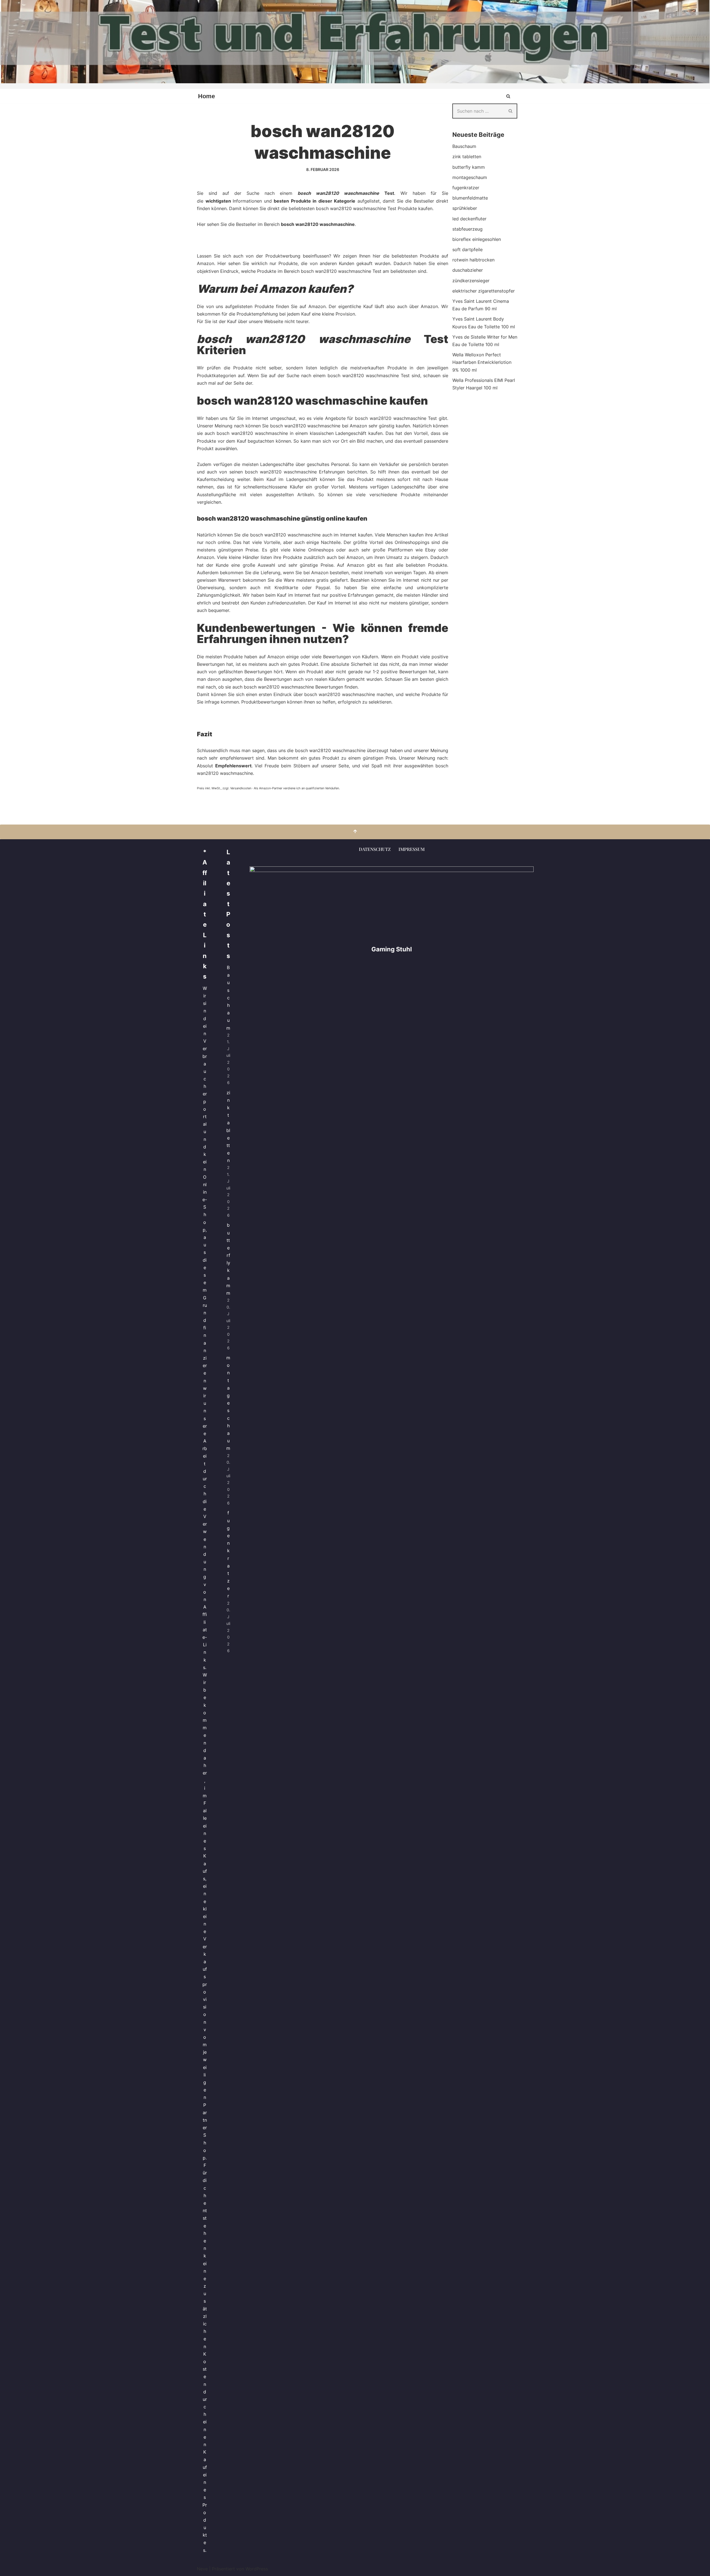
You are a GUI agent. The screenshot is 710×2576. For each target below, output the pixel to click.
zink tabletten (467, 157)
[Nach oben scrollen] (355, 832)
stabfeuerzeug (467, 229)
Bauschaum (464, 146)
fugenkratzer (466, 188)
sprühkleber (465, 208)
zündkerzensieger (471, 281)
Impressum (412, 849)
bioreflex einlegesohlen (477, 239)
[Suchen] (508, 96)
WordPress (257, 2569)
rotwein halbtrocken (473, 260)
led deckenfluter (469, 219)
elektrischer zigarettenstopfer (484, 291)
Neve (202, 2569)
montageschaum (470, 177)
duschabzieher (468, 270)
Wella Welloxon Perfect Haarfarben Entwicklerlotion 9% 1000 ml (482, 362)
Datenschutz (375, 849)
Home (206, 96)
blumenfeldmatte (470, 198)
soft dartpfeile (467, 249)
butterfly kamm (469, 167)
